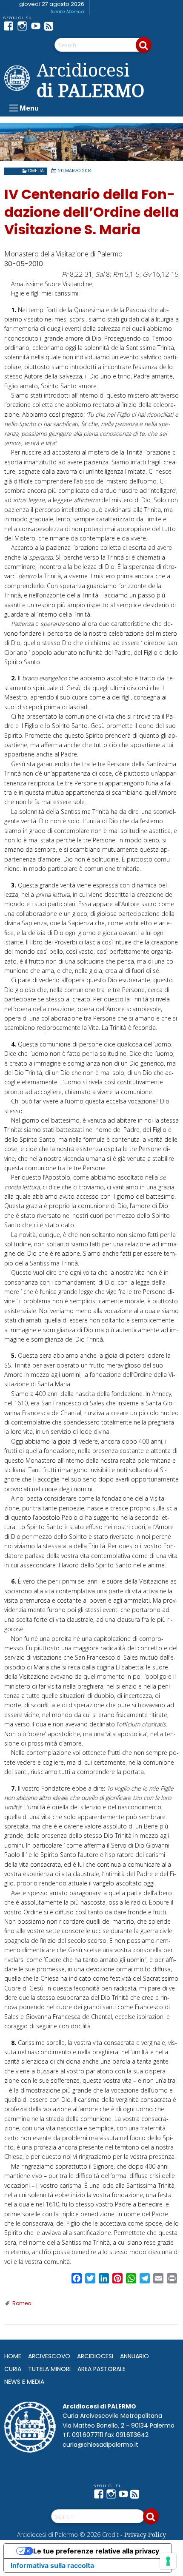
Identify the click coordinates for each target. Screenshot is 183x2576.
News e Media (24, 2382)
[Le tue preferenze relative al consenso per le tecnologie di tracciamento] (168, 2561)
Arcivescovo (49, 2356)
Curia (13, 2369)
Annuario (134, 2356)
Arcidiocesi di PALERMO (90, 80)
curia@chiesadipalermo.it (100, 2445)
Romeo (22, 2303)
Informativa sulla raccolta (52, 2565)
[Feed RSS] (51, 26)
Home (13, 2356)
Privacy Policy (145, 2535)
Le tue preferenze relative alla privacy (96, 2551)
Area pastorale (102, 2369)
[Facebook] (10, 26)
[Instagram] (24, 26)
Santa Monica (67, 11)
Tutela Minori (49, 2369)
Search (144, 45)
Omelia (36, 171)
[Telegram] (65, 26)
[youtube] (37, 26)
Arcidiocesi (95, 2356)
